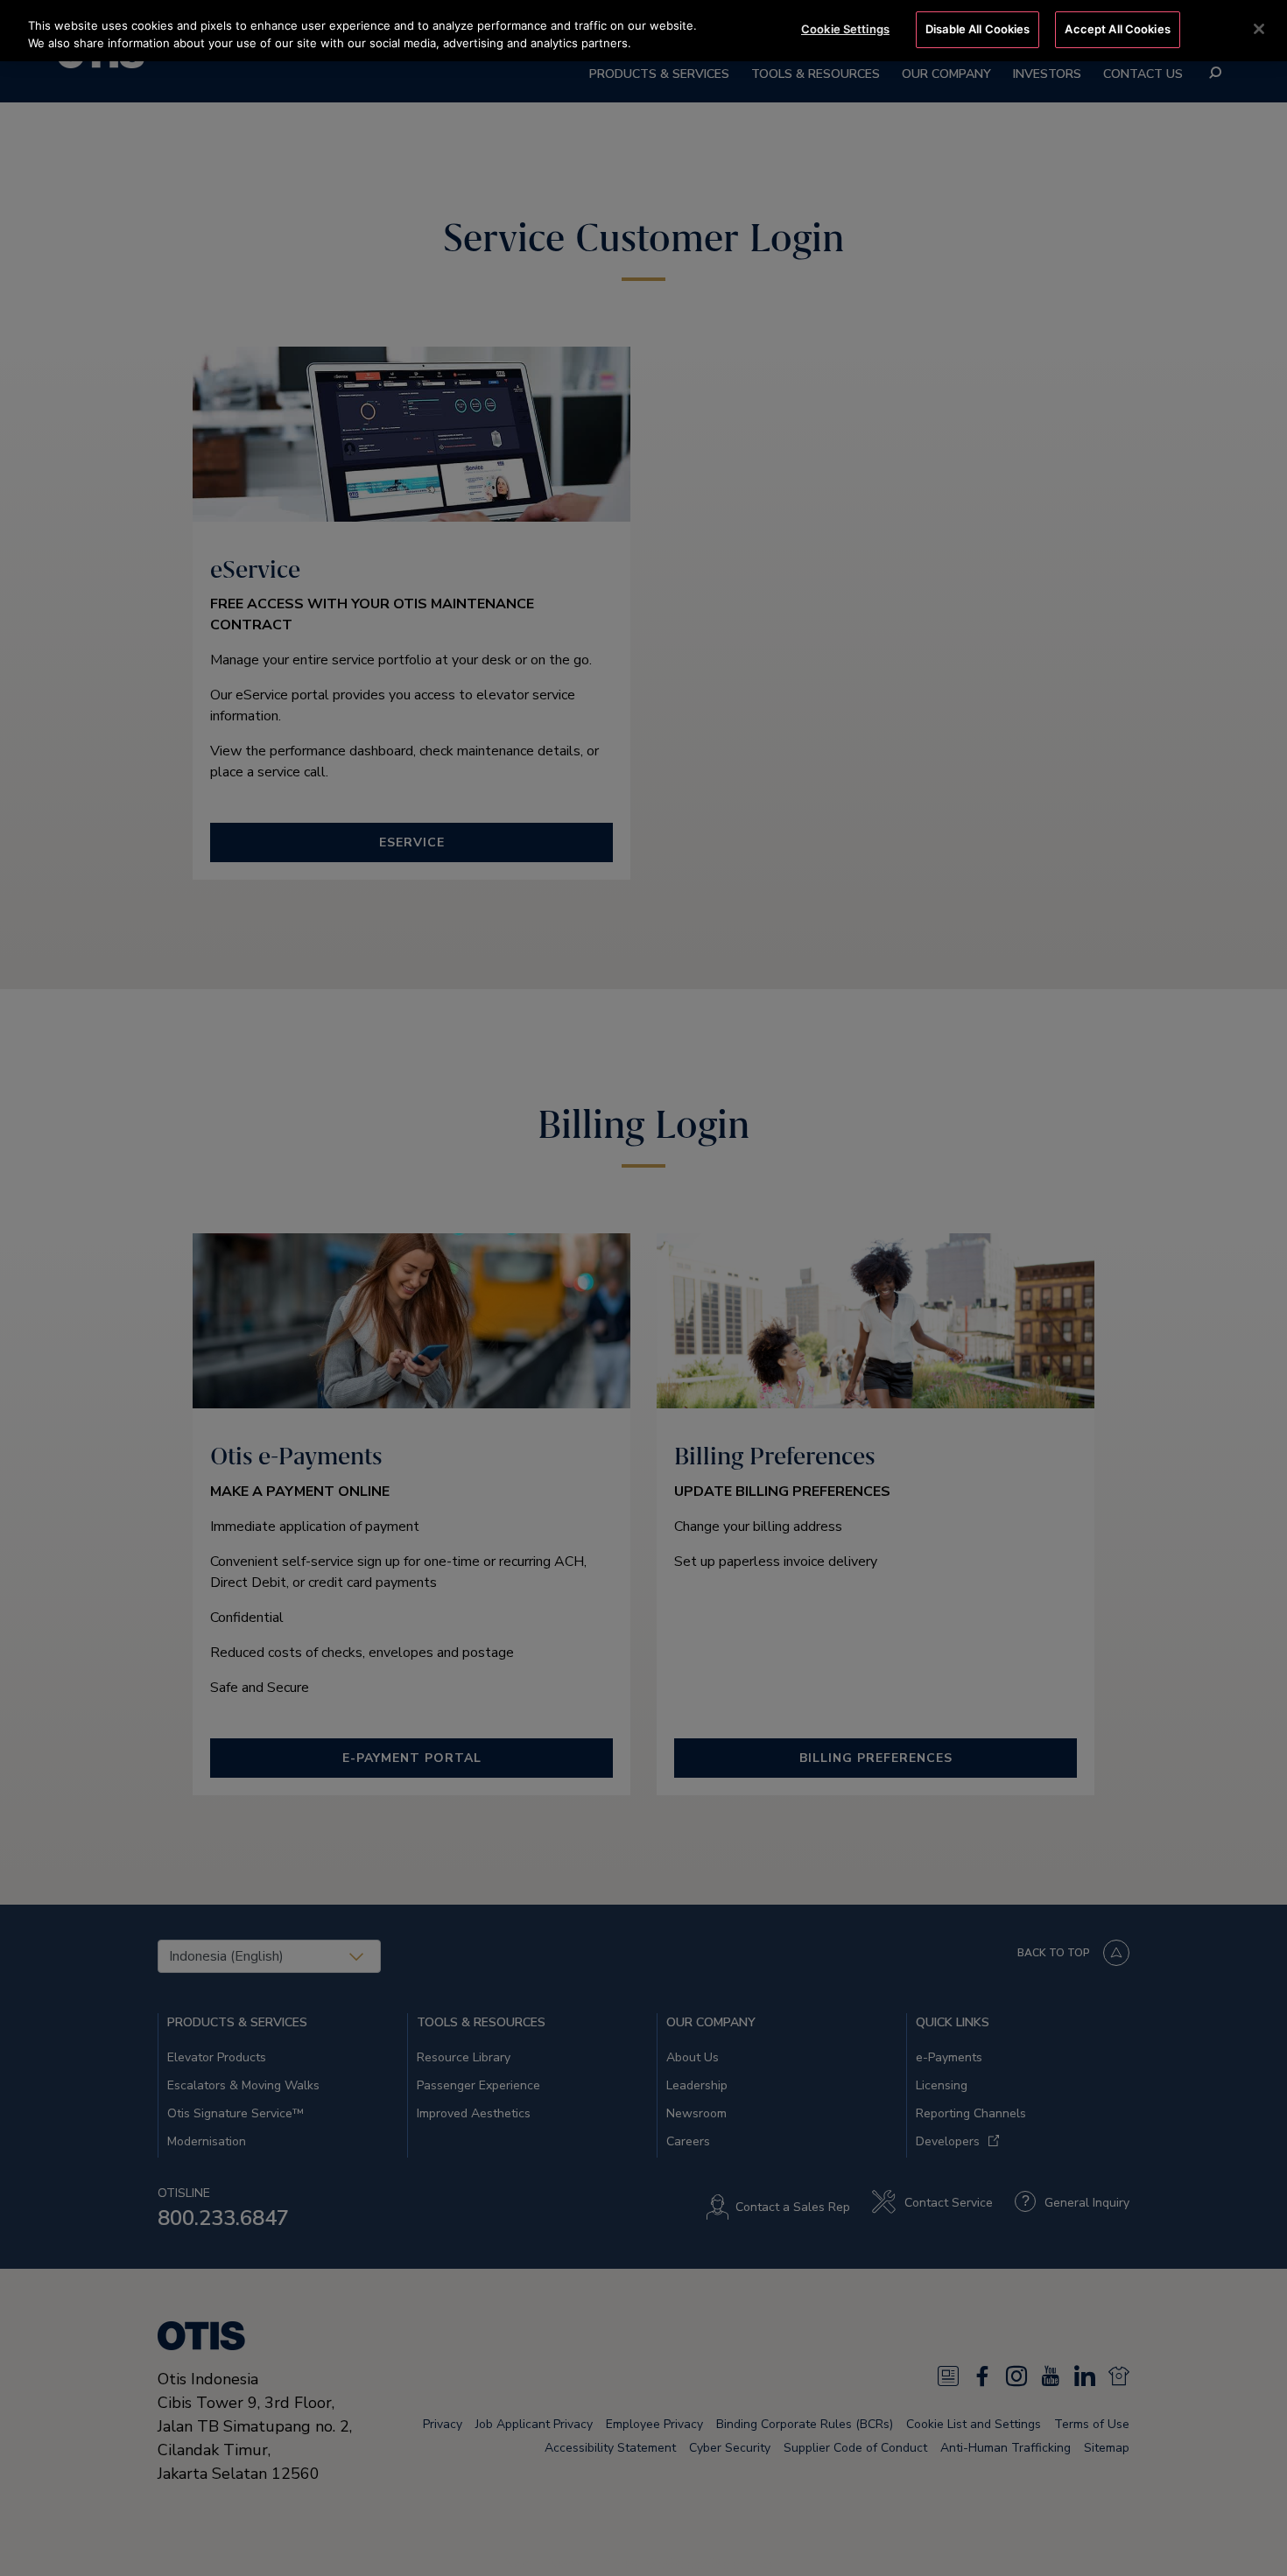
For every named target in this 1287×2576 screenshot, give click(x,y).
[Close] (1259, 29)
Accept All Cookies (1117, 29)
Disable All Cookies (978, 29)
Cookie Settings (845, 29)
